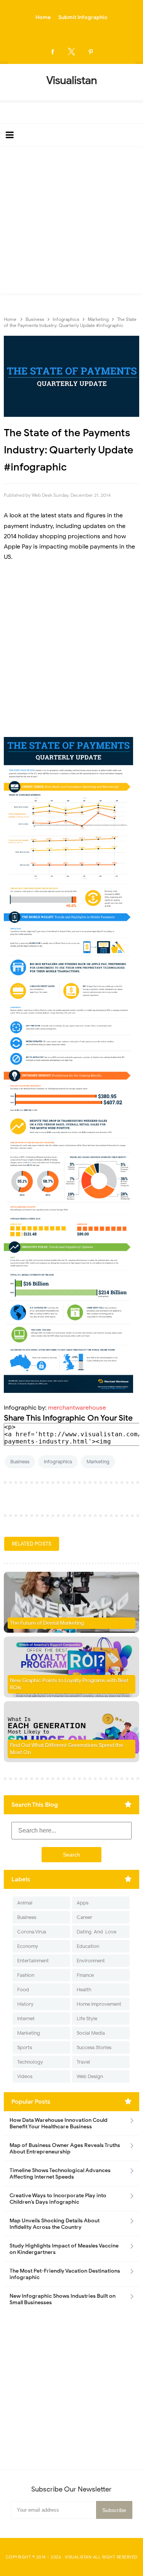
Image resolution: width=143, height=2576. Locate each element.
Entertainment (33, 1961)
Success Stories (94, 2047)
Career (84, 1917)
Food (23, 1990)
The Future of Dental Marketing (47, 1623)
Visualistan (78, 2557)
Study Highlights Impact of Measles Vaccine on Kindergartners (64, 2249)
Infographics (58, 1462)
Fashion (26, 1975)
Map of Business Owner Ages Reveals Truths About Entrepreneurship (65, 2149)
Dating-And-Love (96, 1932)
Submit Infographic (83, 17)
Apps (83, 1903)
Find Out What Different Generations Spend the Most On (67, 1749)
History (25, 2004)
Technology (30, 2062)
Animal (25, 1903)
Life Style (87, 2019)
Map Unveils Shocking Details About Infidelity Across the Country (55, 2224)
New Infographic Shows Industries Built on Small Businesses (63, 2299)
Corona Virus (32, 1932)
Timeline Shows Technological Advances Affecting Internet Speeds (60, 2174)
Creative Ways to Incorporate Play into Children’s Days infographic (58, 2199)
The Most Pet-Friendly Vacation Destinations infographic (65, 2274)
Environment (91, 1961)
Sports (25, 2047)
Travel (83, 2062)
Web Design (90, 2076)
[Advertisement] (71, 222)
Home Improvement (99, 2004)
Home (43, 17)
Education (88, 1946)
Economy (28, 1946)
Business (20, 1462)
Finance (85, 1975)
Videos (25, 2076)
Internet (26, 2019)
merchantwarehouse (77, 1408)
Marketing (98, 1462)
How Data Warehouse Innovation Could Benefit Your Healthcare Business (59, 2123)
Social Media (91, 2033)
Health (84, 1990)
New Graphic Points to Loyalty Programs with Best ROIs (69, 1684)
